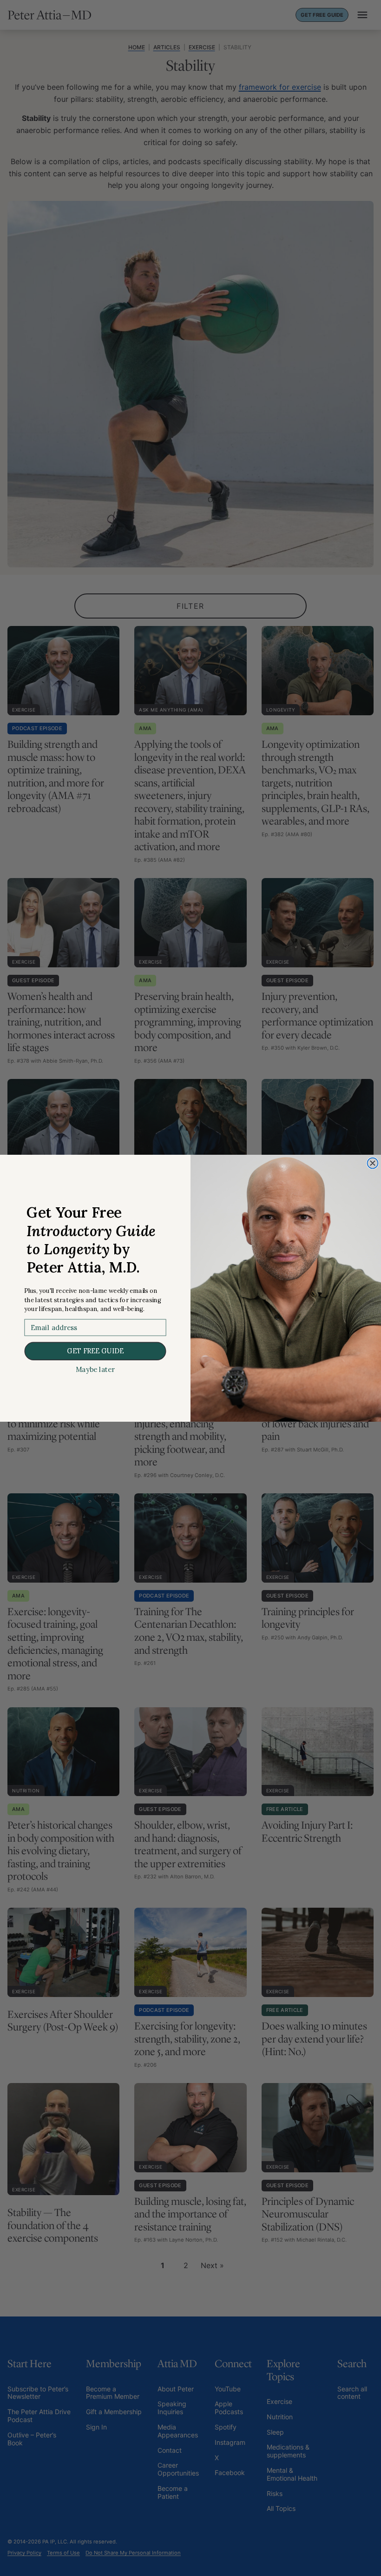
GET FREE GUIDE (95, 1351)
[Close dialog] (372, 1163)
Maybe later (95, 1370)
